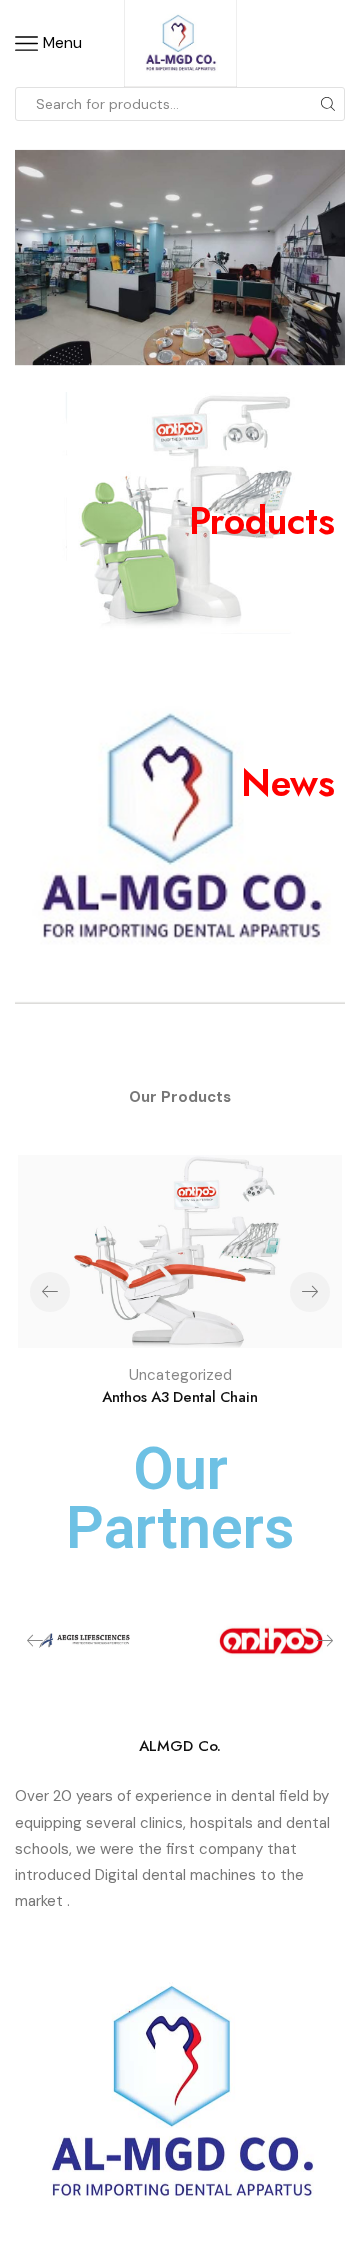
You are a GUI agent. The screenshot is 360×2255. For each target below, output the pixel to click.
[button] (310, 1292)
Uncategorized (180, 1375)
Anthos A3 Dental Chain (180, 1397)
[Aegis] (90, 1638)
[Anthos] (270, 1641)
